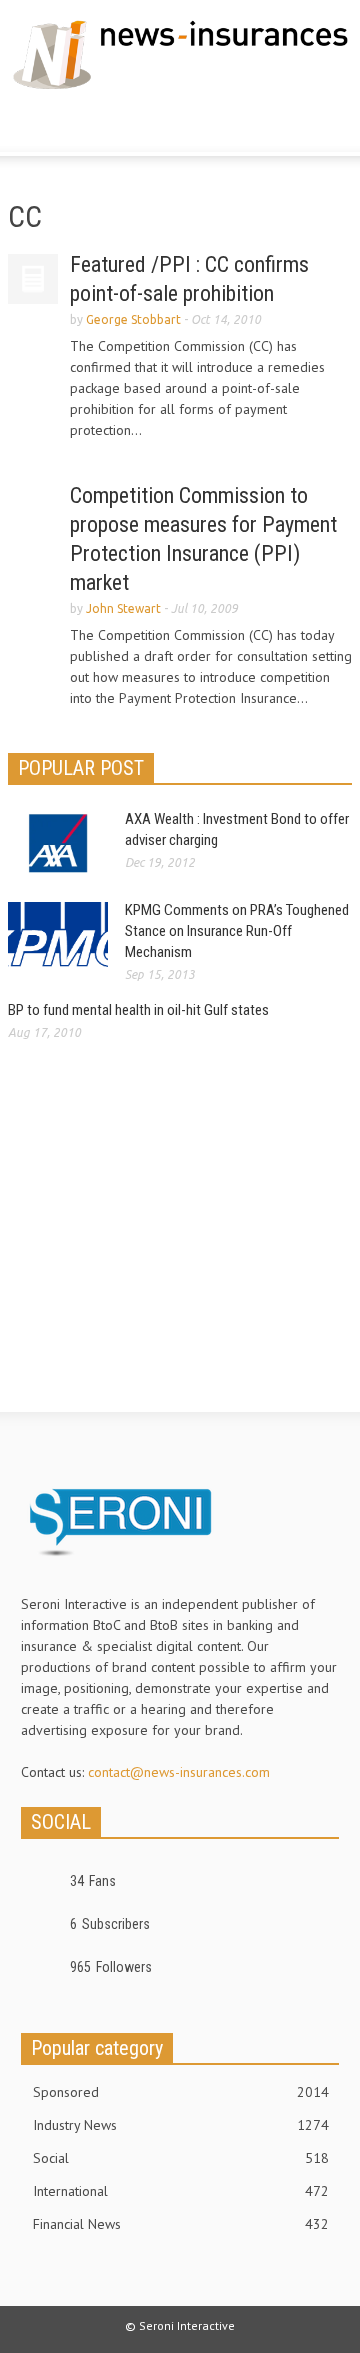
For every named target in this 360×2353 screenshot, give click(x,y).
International (181, 2191)
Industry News (181, 2125)
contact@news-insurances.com (179, 1772)
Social (181, 2158)
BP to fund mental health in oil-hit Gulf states (138, 1010)
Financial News (181, 2224)
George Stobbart (133, 319)
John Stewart (123, 608)
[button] (76, 125)
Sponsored (181, 2092)
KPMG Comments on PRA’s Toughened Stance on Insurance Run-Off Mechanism (237, 931)
